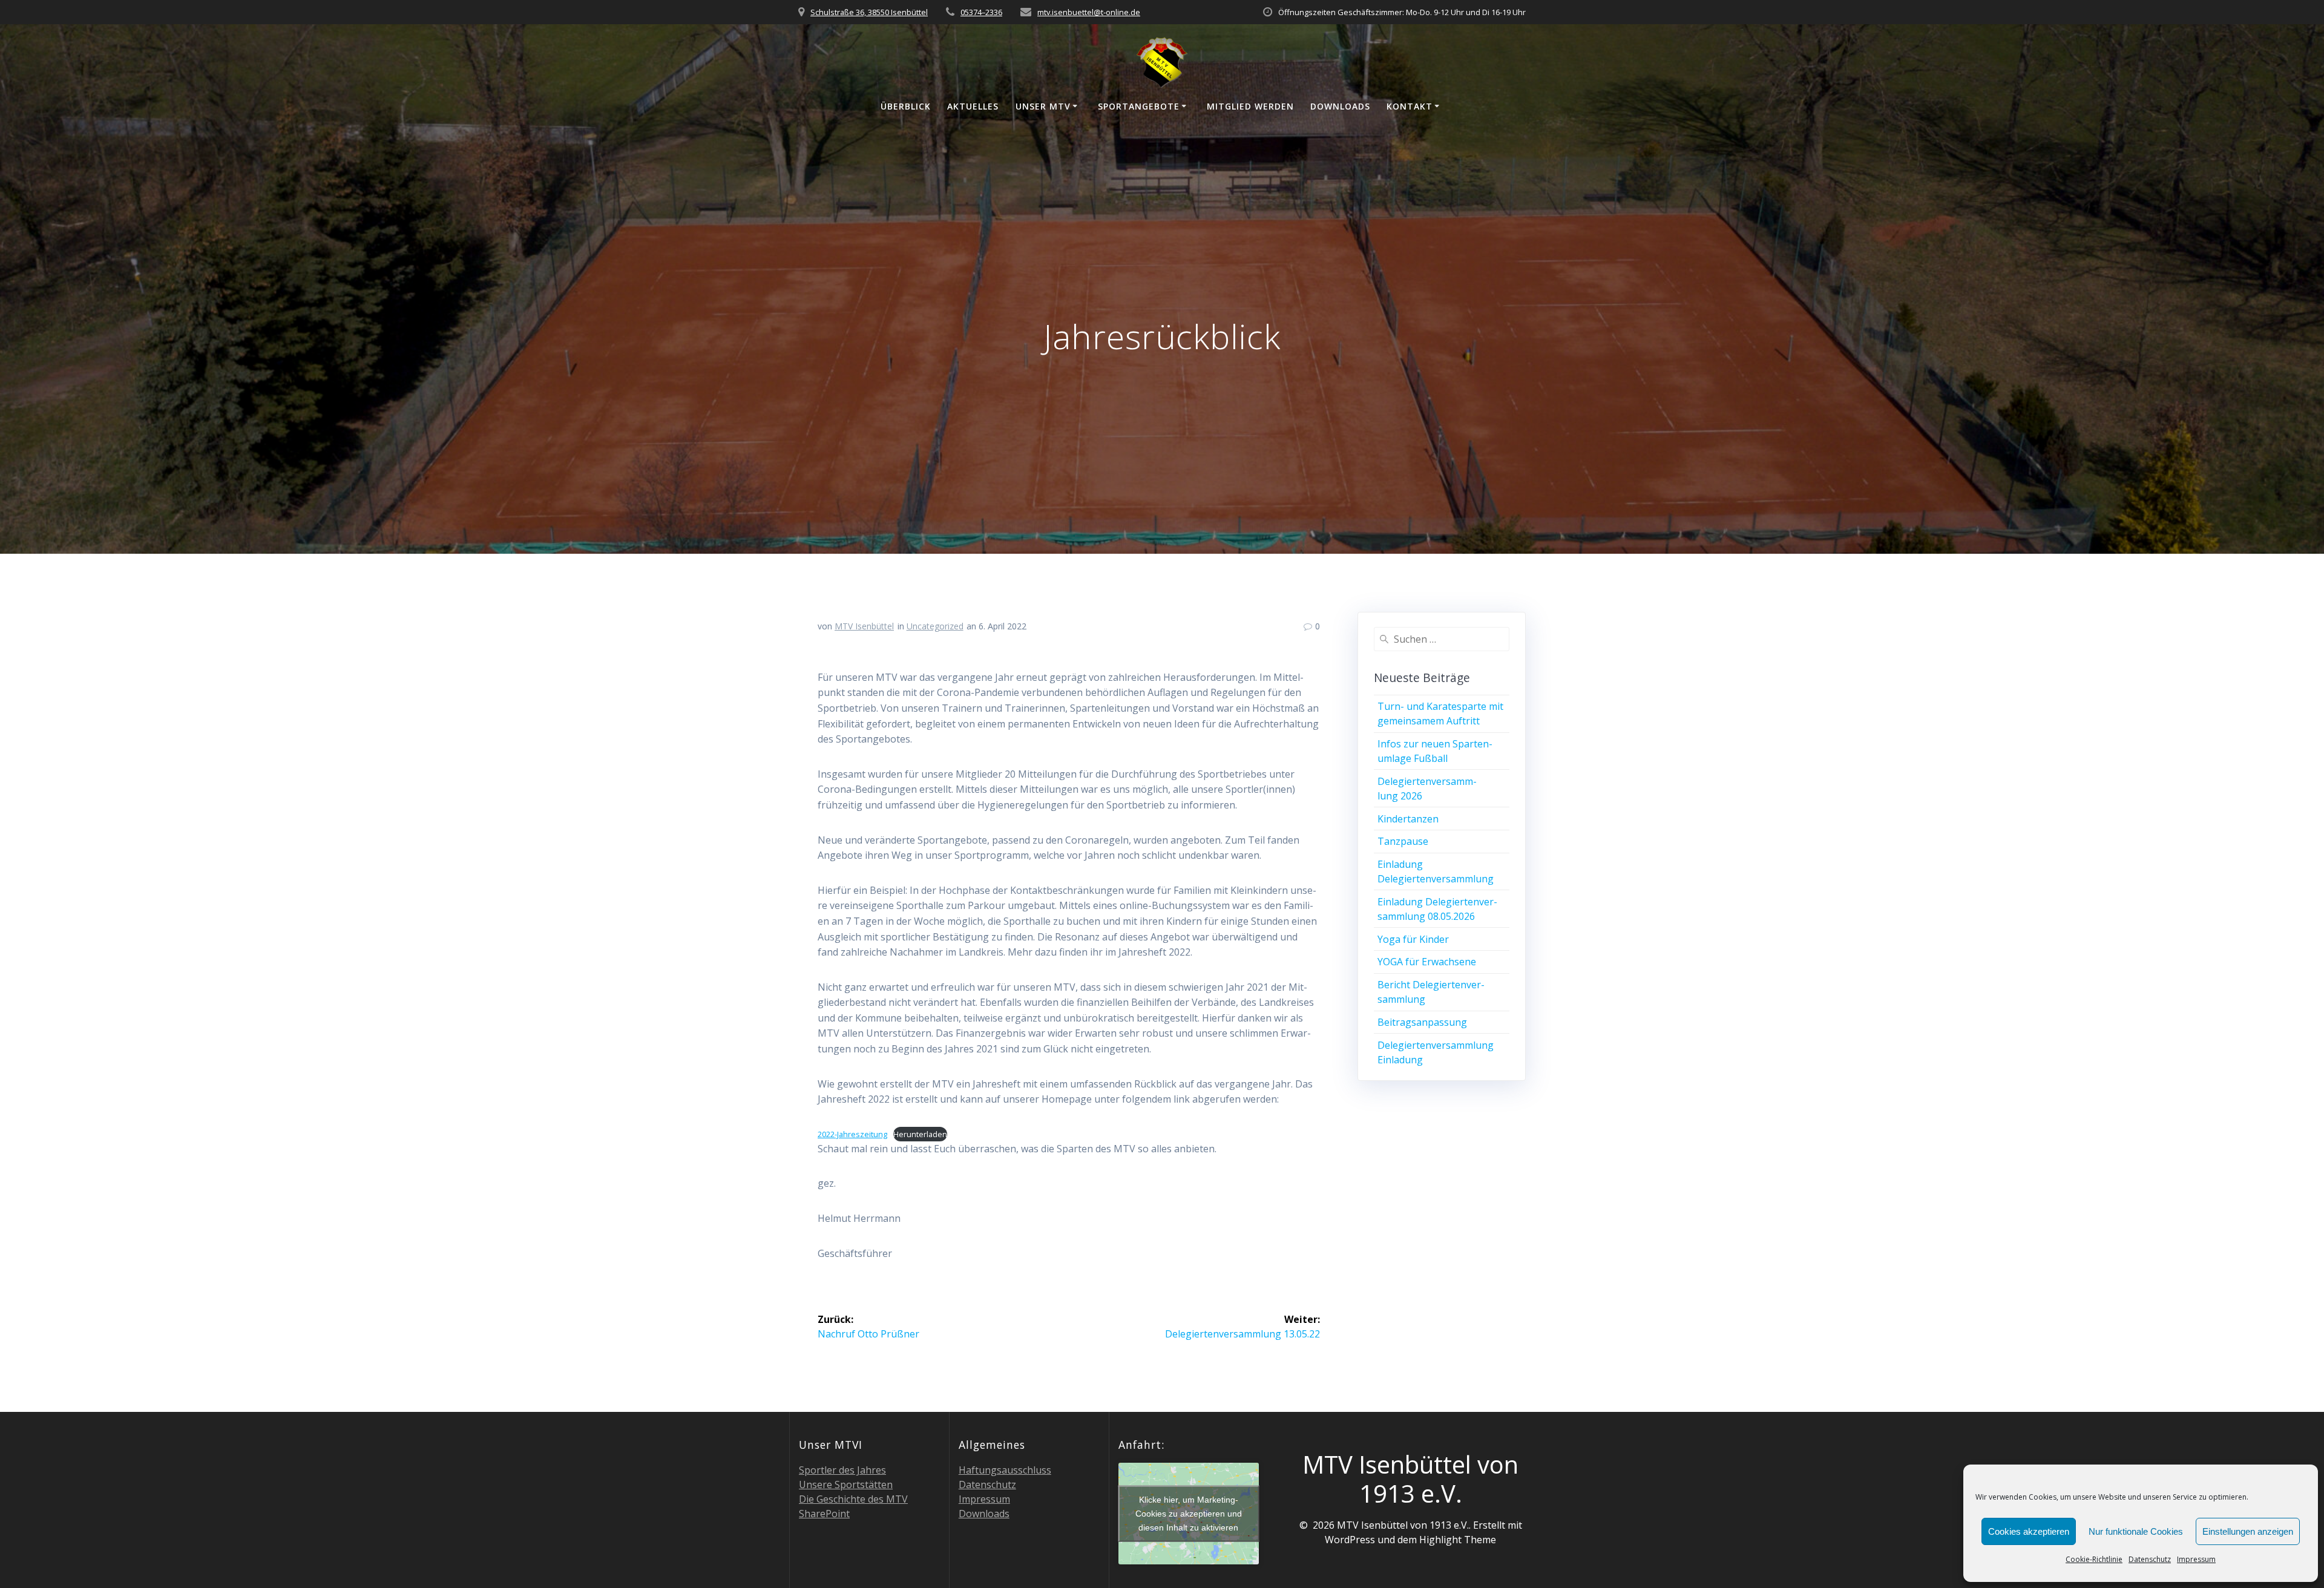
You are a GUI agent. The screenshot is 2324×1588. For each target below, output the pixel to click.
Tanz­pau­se (1403, 841)
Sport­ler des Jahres (842, 1470)
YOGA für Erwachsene (1427, 962)
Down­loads (1340, 106)
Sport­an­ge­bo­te (1139, 106)
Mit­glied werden (1250, 106)
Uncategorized (935, 626)
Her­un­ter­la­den (920, 1134)
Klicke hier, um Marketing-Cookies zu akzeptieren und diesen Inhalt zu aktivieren (1189, 1514)
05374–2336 (981, 12)
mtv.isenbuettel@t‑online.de (1089, 12)
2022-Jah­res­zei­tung (852, 1134)
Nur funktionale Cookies (2136, 1531)
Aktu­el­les (973, 106)
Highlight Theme (1458, 1540)
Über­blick (906, 106)
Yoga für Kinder (1413, 939)
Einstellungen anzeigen (2248, 1531)
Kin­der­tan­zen (1408, 819)
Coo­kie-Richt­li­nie (2094, 1559)
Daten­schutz (2150, 1559)
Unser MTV (1043, 106)
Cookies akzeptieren (2029, 1531)
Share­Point (824, 1514)
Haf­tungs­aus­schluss (1005, 1470)
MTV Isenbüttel (864, 626)
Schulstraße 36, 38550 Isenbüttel (869, 12)
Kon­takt (1410, 106)
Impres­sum (2196, 1559)
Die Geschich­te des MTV (853, 1499)
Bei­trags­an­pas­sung (1422, 1022)
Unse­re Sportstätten (846, 1485)
